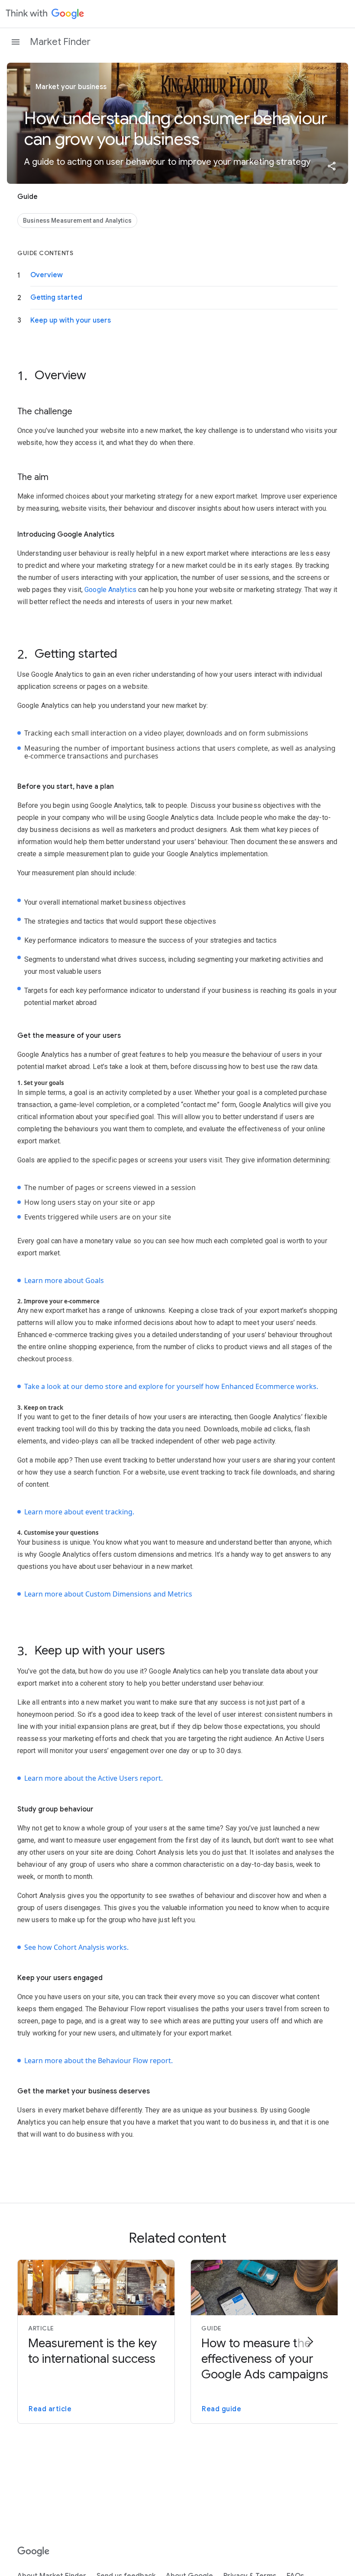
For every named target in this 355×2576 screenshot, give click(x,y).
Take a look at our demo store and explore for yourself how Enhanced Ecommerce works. (171, 1386)
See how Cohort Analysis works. (76, 1947)
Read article (50, 2409)
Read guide (221, 2409)
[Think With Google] (45, 14)
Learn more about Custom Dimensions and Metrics (108, 1594)
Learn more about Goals (64, 1280)
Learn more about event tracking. (79, 1512)
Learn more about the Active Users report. (94, 1778)
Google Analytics (110, 590)
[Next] (310, 2342)
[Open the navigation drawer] (16, 42)
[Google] (34, 2552)
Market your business (70, 87)
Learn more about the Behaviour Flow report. (98, 2061)
